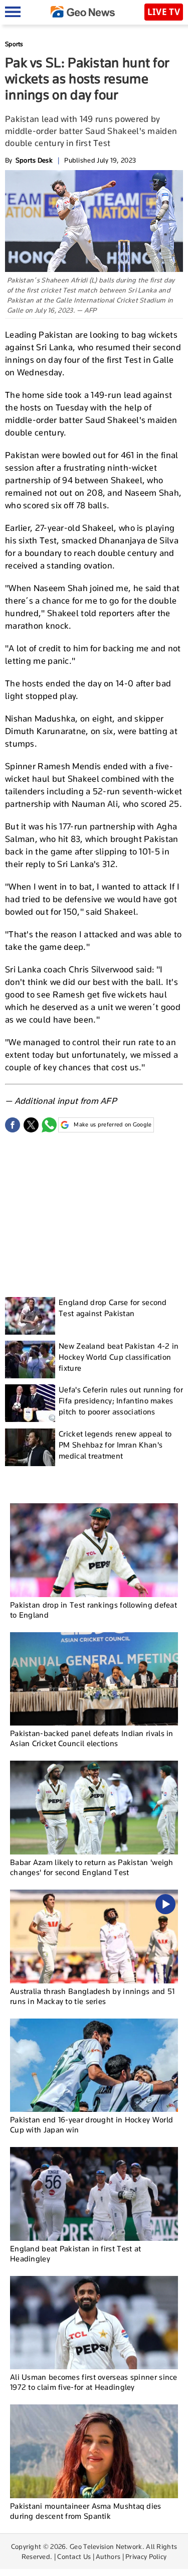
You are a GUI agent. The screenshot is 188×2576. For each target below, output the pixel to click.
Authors (108, 2556)
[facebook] (13, 1125)
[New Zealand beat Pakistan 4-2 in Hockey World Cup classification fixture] (30, 1359)
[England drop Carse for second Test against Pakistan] (30, 1316)
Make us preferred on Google (113, 1124)
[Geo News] (83, 12)
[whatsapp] (49, 1125)
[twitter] (31, 1125)
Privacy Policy (146, 2556)
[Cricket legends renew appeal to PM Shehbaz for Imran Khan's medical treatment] (30, 1447)
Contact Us (74, 2556)
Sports (14, 44)
